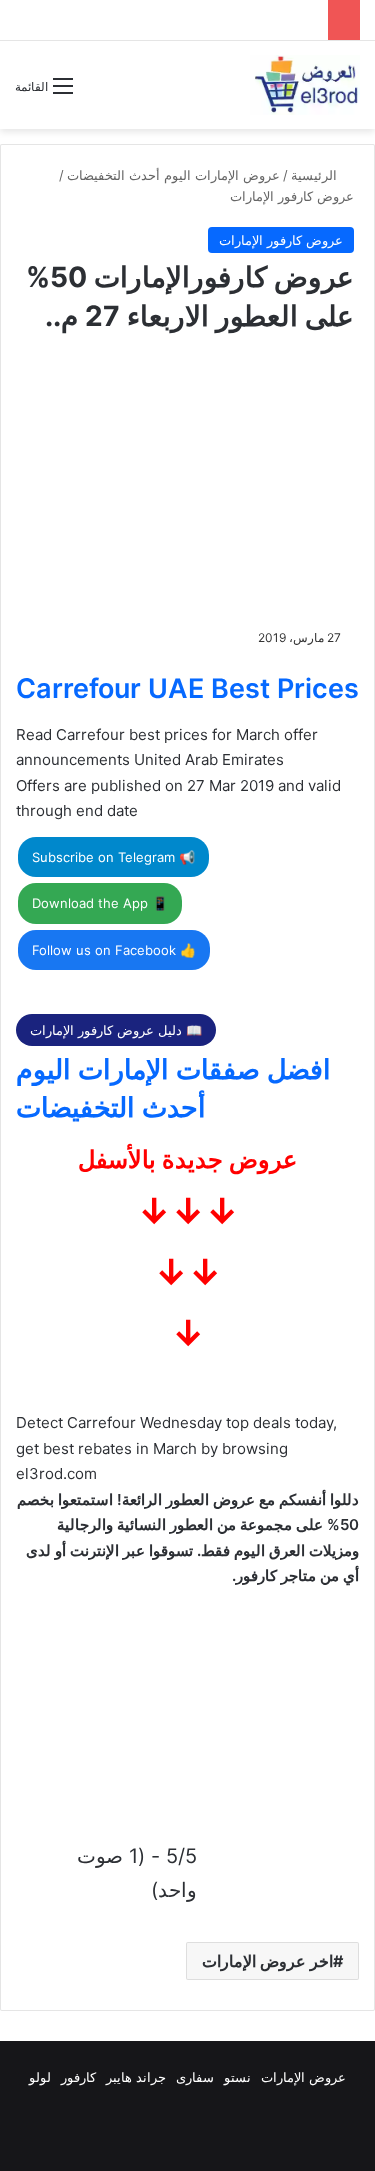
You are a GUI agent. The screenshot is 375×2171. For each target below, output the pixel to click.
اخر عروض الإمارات (267, 1961)
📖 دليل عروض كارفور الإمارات (116, 1030)
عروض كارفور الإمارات (292, 196)
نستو (237, 2077)
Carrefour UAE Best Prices (187, 688)
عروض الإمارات (303, 2077)
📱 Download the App (100, 903)
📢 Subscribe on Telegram (113, 857)
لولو (40, 2077)
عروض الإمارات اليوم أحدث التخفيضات (173, 175)
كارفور (78, 2077)
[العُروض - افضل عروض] (305, 85)
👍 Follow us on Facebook (114, 950)
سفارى (195, 2077)
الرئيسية (316, 175)
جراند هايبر (136, 2077)
